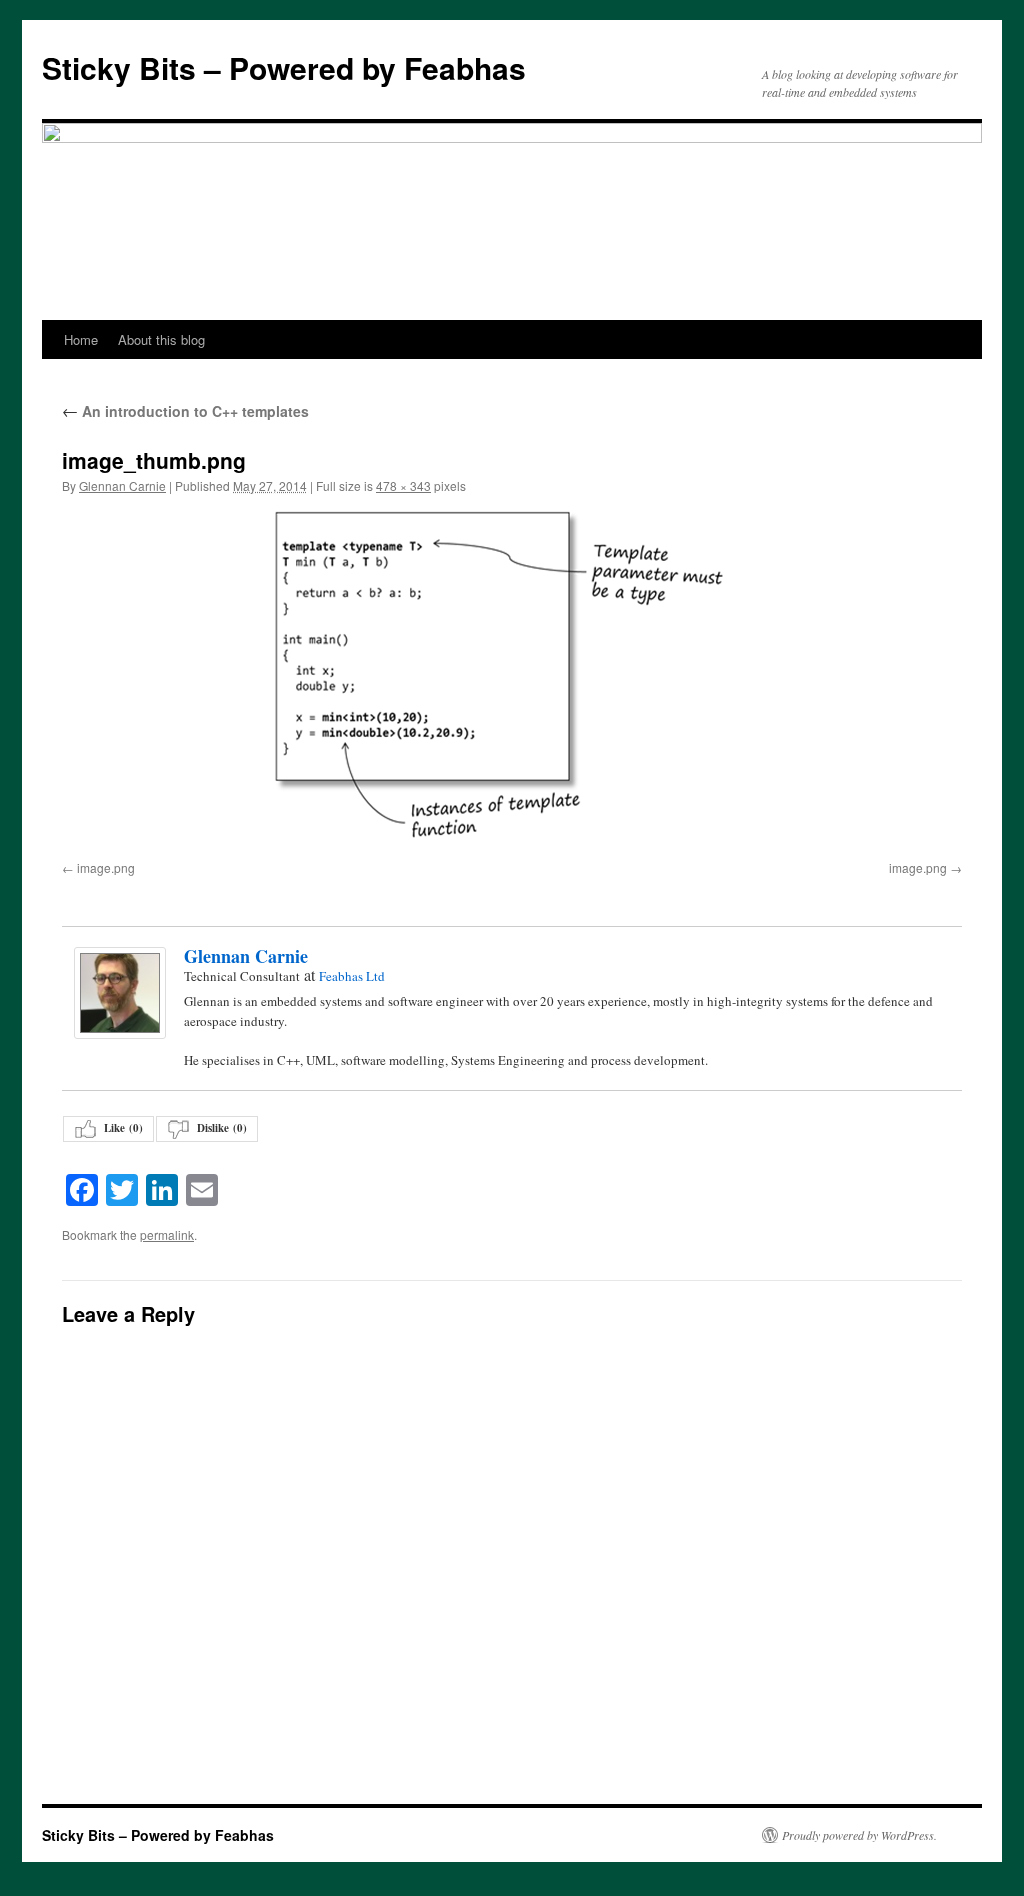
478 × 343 (403, 485)
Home (81, 339)
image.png (106, 867)
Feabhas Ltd (352, 976)
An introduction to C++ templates (185, 411)
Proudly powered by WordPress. (859, 1835)
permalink (167, 1234)
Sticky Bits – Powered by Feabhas (284, 67)
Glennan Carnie (122, 485)
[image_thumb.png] (512, 681)
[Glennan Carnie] (119, 993)
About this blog (161, 339)
